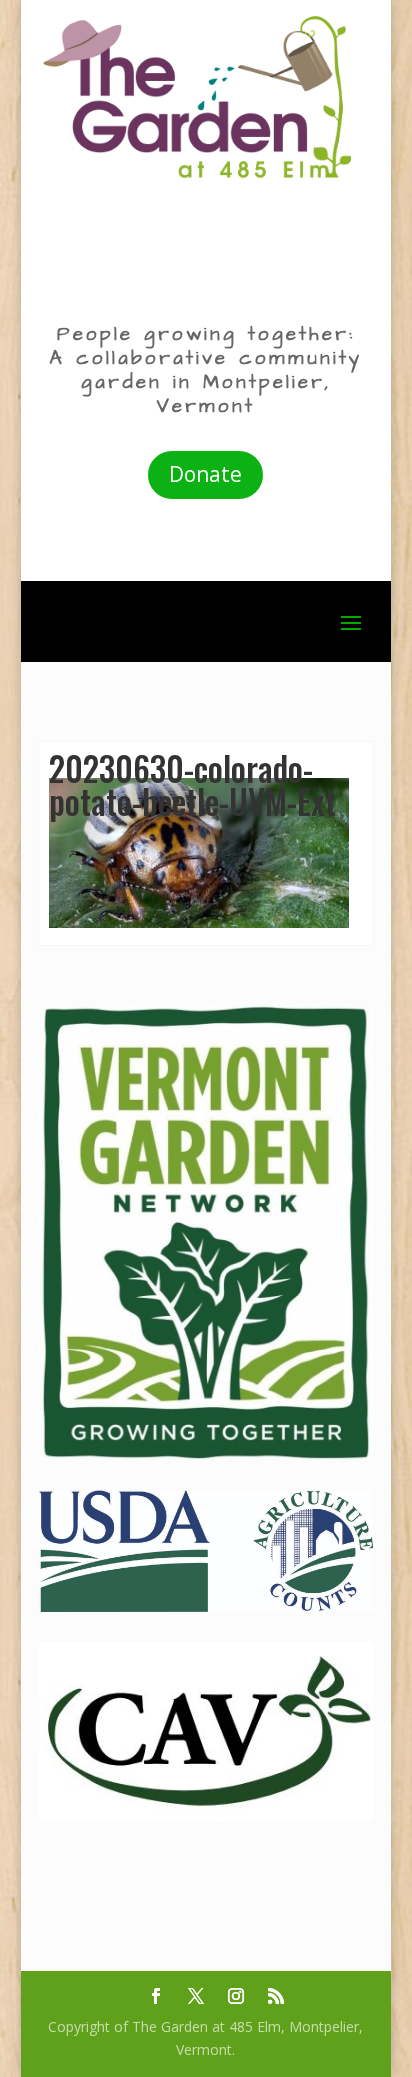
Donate (205, 474)
